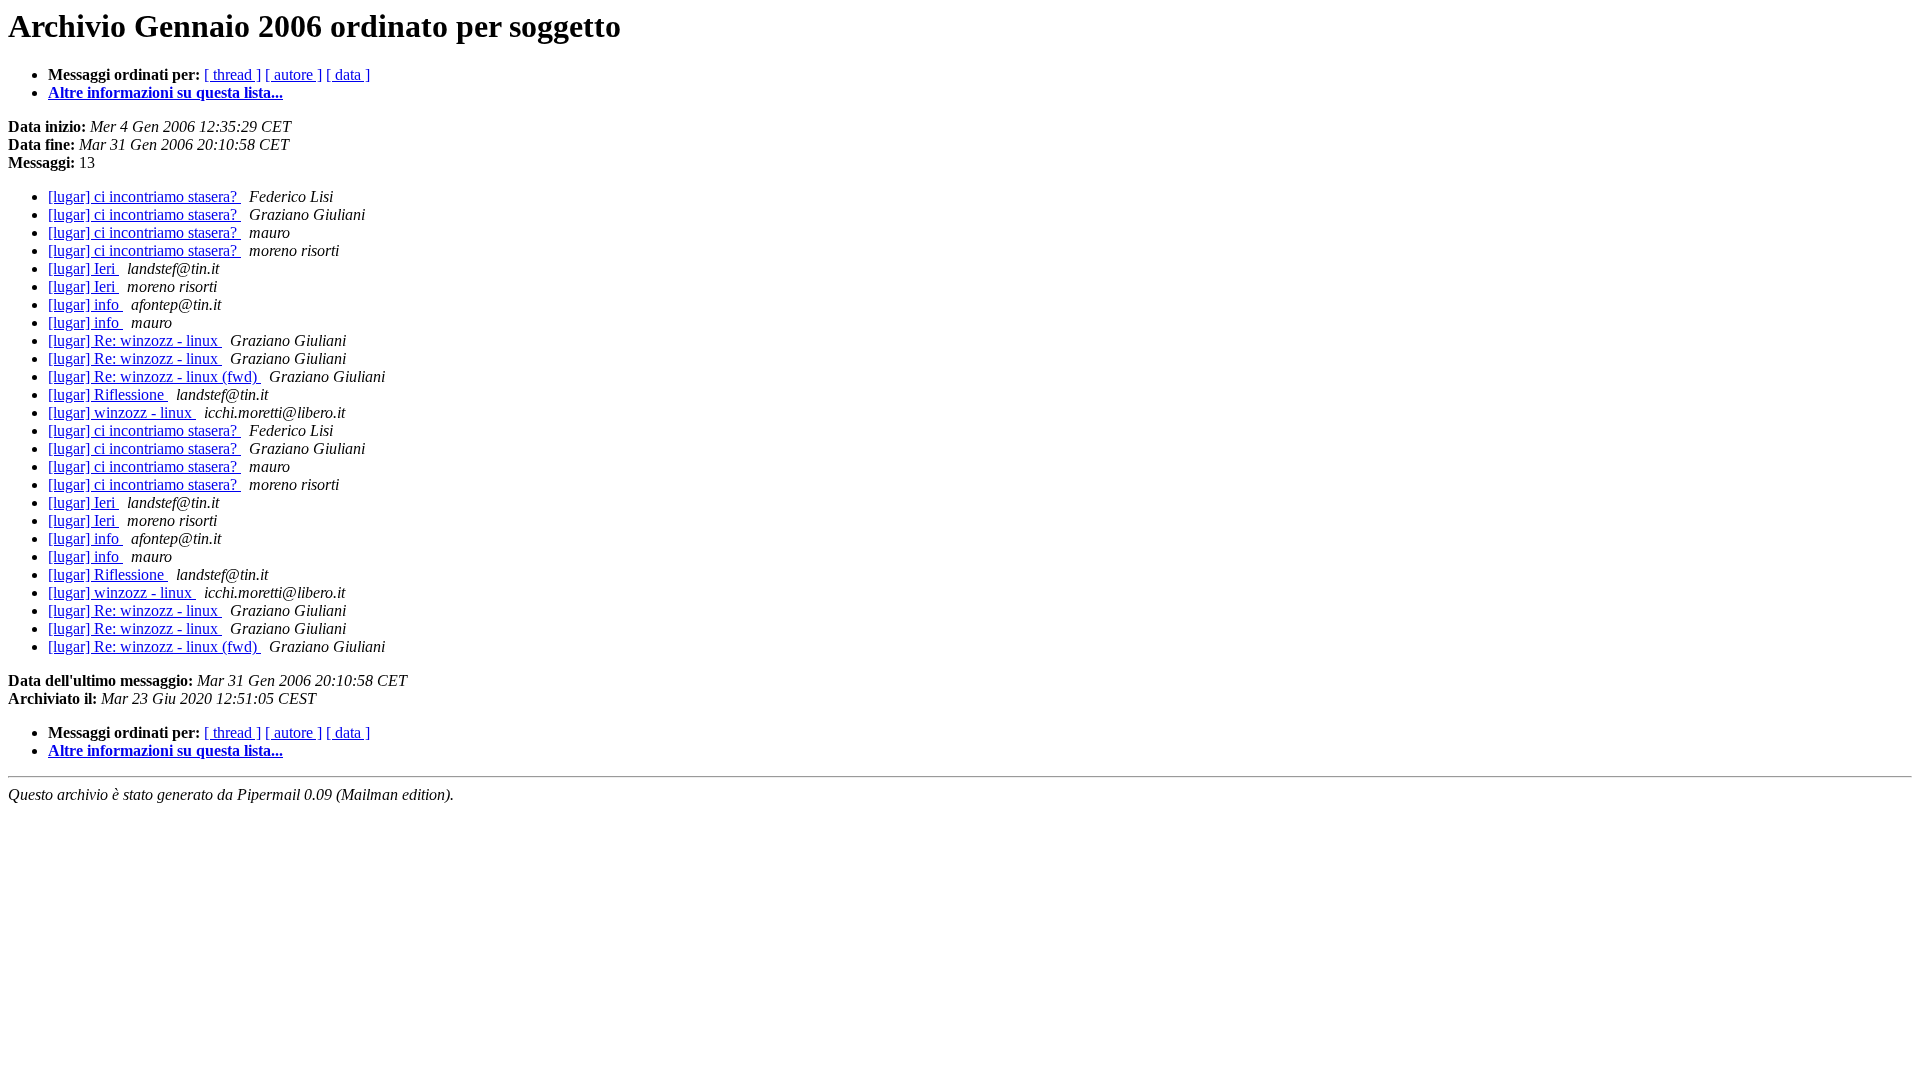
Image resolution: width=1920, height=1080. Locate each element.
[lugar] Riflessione (108, 394)
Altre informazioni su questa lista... (165, 92)
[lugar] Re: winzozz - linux (135, 340)
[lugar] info (85, 304)
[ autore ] (293, 74)
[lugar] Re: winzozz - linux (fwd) (154, 376)
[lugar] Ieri (83, 268)
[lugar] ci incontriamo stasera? (144, 196)
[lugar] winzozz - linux (122, 412)
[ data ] (348, 74)
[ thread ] (232, 74)
